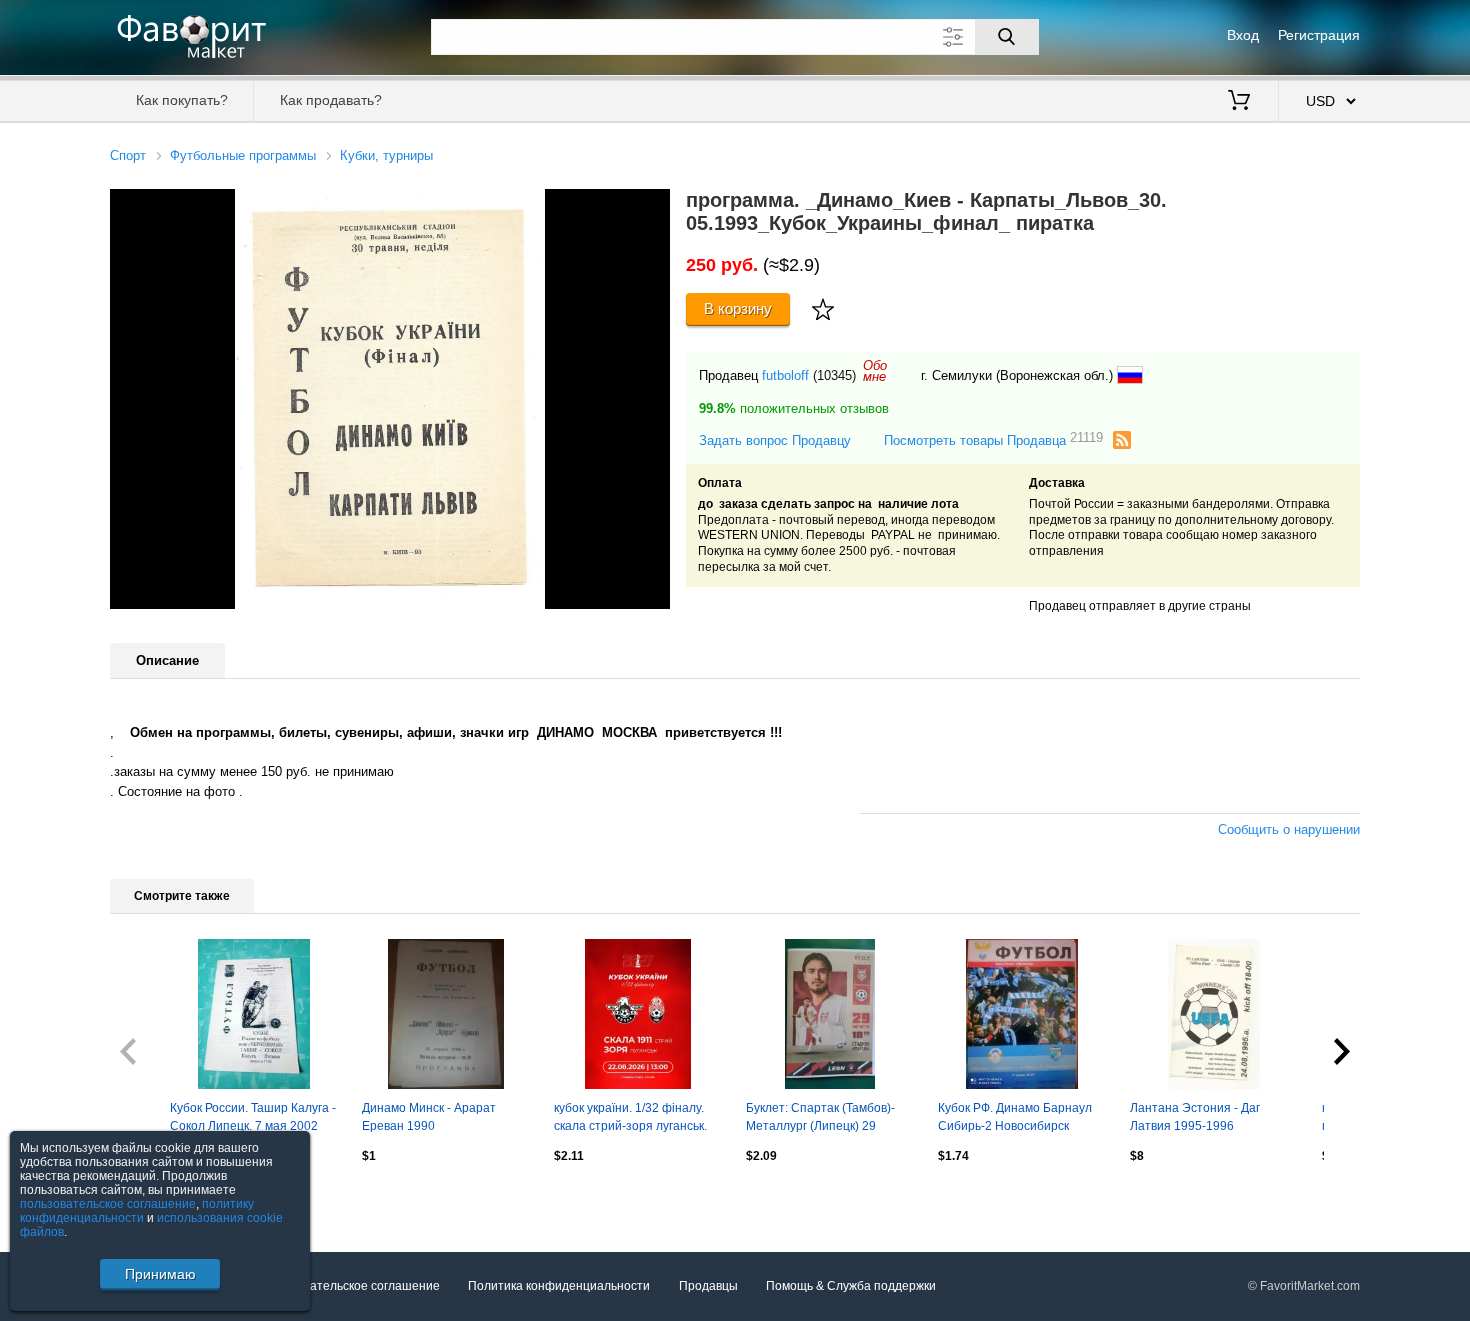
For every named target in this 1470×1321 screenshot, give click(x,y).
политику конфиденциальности (137, 1211)
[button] (652, 207)
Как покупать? (182, 100)
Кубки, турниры (386, 155)
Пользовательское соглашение (351, 1286)
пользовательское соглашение (108, 1204)
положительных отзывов (794, 408)
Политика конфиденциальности (559, 1286)
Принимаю (160, 1274)
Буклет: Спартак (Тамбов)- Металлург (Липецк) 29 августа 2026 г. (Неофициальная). (820, 1119)
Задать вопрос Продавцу (775, 440)
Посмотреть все (155, 1199)
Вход (1243, 35)
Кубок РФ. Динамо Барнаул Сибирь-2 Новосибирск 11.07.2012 (1015, 1119)
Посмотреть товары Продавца (993, 439)
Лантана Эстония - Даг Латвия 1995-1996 (1195, 1117)
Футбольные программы (243, 155)
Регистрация (1319, 35)
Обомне (875, 371)
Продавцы (708, 1286)
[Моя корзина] (1239, 102)
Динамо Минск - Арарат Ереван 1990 (429, 1117)
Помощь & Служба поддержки (851, 1286)
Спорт (128, 155)
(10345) (834, 375)
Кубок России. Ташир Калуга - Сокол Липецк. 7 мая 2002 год (253, 1119)
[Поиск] (1007, 37)
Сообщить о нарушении (1289, 829)
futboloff (785, 375)
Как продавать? (331, 100)
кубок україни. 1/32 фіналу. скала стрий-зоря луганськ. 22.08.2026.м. (630, 1119)
